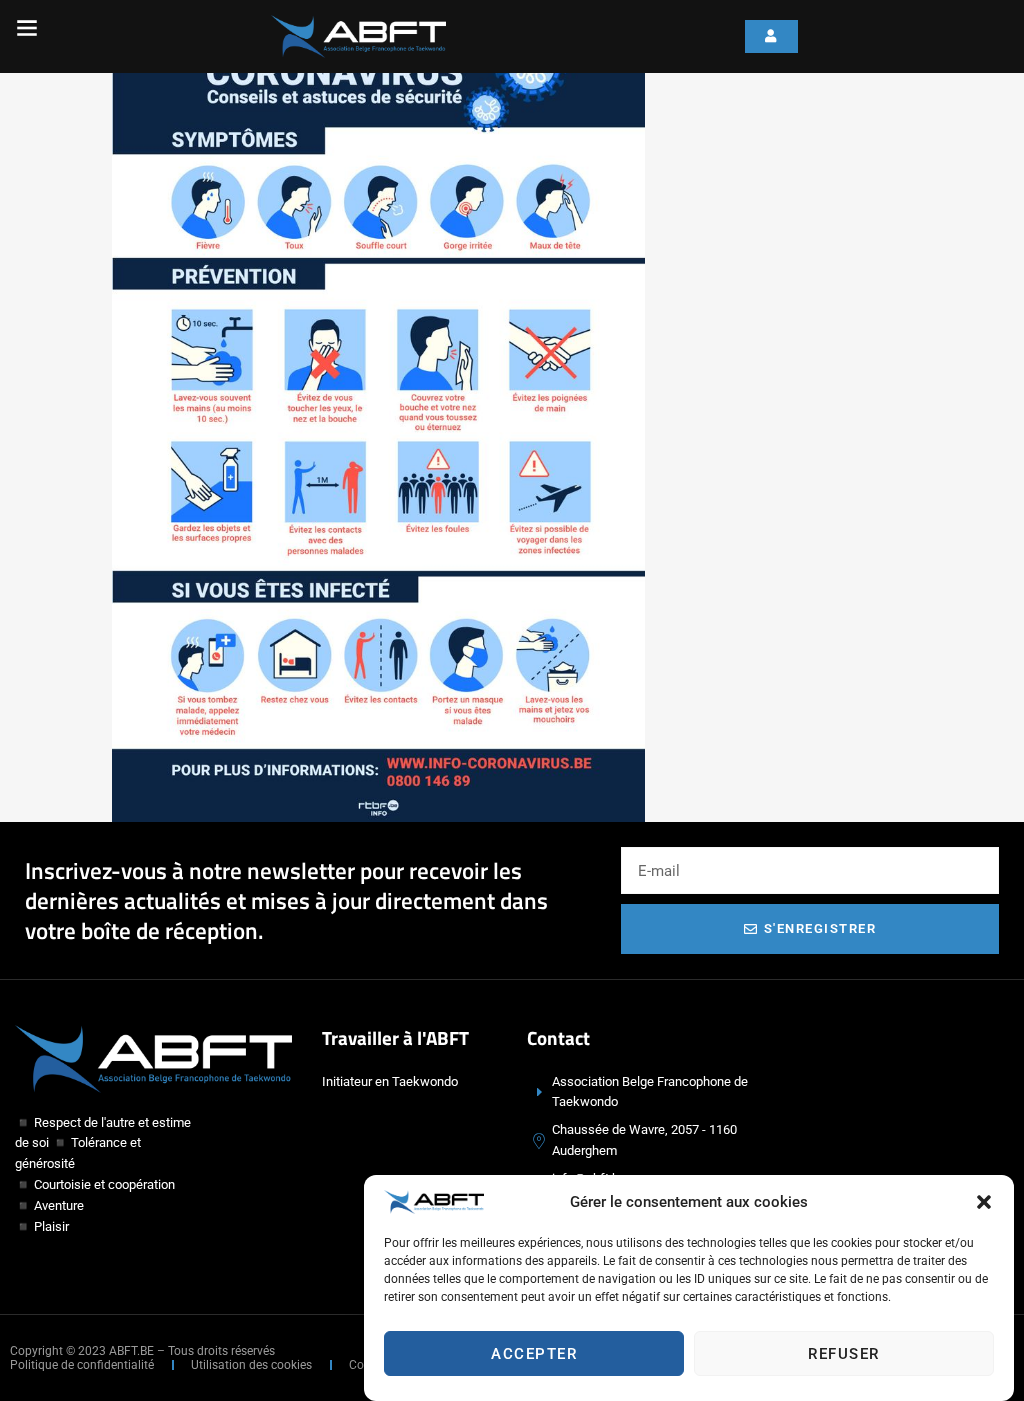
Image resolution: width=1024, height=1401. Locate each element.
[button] (984, 1202)
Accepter (534, 1354)
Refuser (844, 1354)
